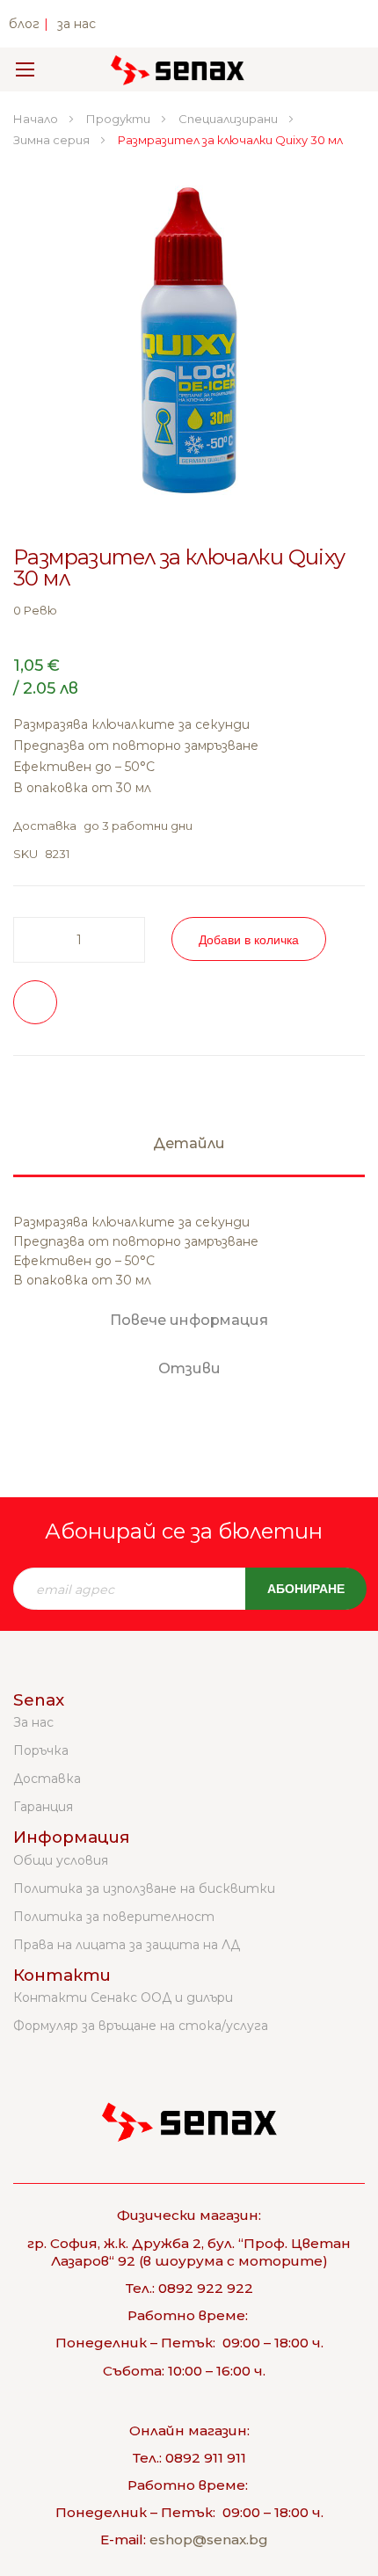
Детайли (189, 1143)
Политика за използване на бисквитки (144, 1888)
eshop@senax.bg (209, 2540)
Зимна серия (53, 140)
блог (24, 24)
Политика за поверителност (114, 1917)
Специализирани (229, 119)
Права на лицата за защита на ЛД (127, 1945)
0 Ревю (35, 610)
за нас (76, 24)
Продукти (120, 119)
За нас (33, 1722)
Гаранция (43, 1807)
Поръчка (41, 1750)
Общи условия (61, 1860)
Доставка (47, 1779)
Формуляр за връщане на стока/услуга (141, 2026)
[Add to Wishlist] (35, 1002)
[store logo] (178, 69)
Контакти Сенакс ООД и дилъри (123, 1997)
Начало (37, 119)
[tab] (189, 1152)
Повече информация (189, 1320)
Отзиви (189, 1368)
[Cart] (341, 69)
